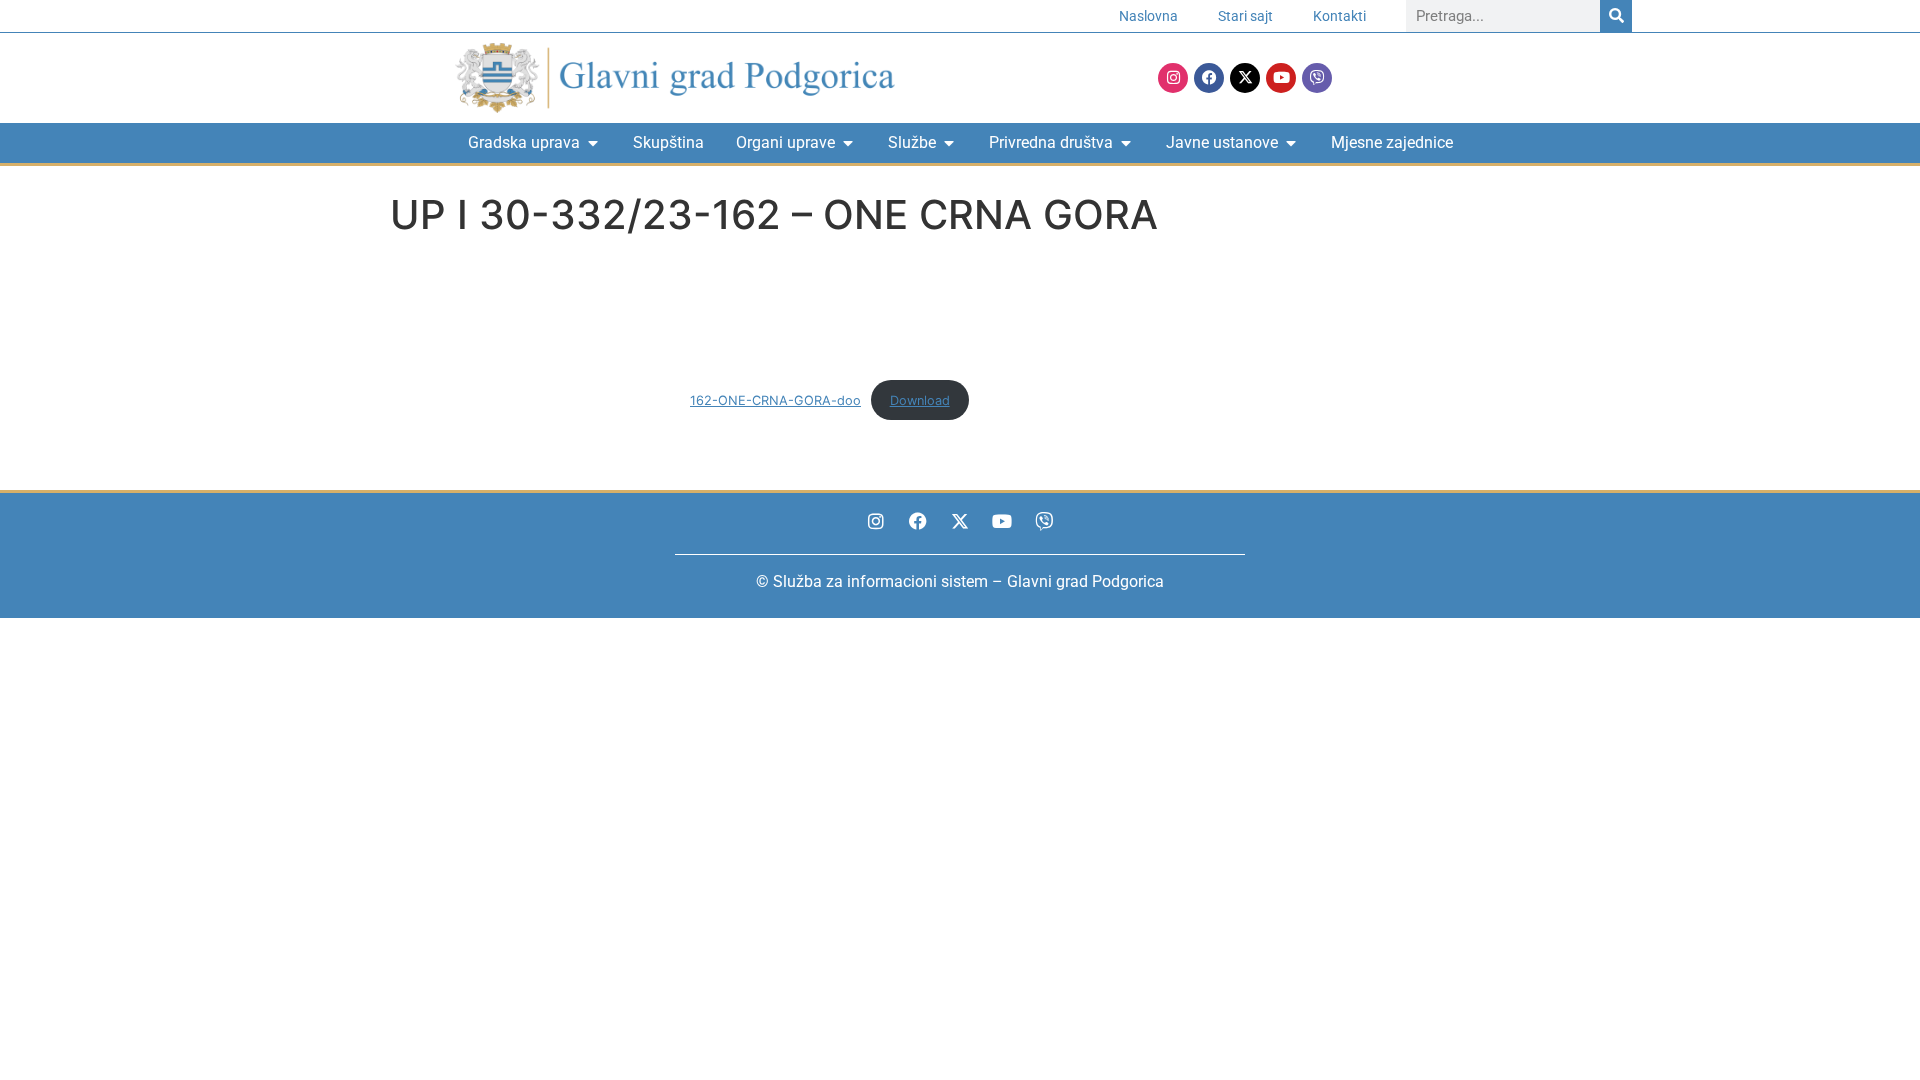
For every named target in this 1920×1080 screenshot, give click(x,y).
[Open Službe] (949, 143)
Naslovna (1148, 16)
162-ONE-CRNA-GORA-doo (775, 400)
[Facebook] (1209, 78)
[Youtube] (1281, 78)
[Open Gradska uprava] (593, 143)
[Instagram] (1173, 78)
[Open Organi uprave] (848, 143)
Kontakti (1339, 16)
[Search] (1616, 16)
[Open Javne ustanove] (1291, 143)
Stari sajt (1245, 16)
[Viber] (1317, 78)
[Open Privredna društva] (1126, 143)
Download (920, 400)
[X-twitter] (1245, 78)
